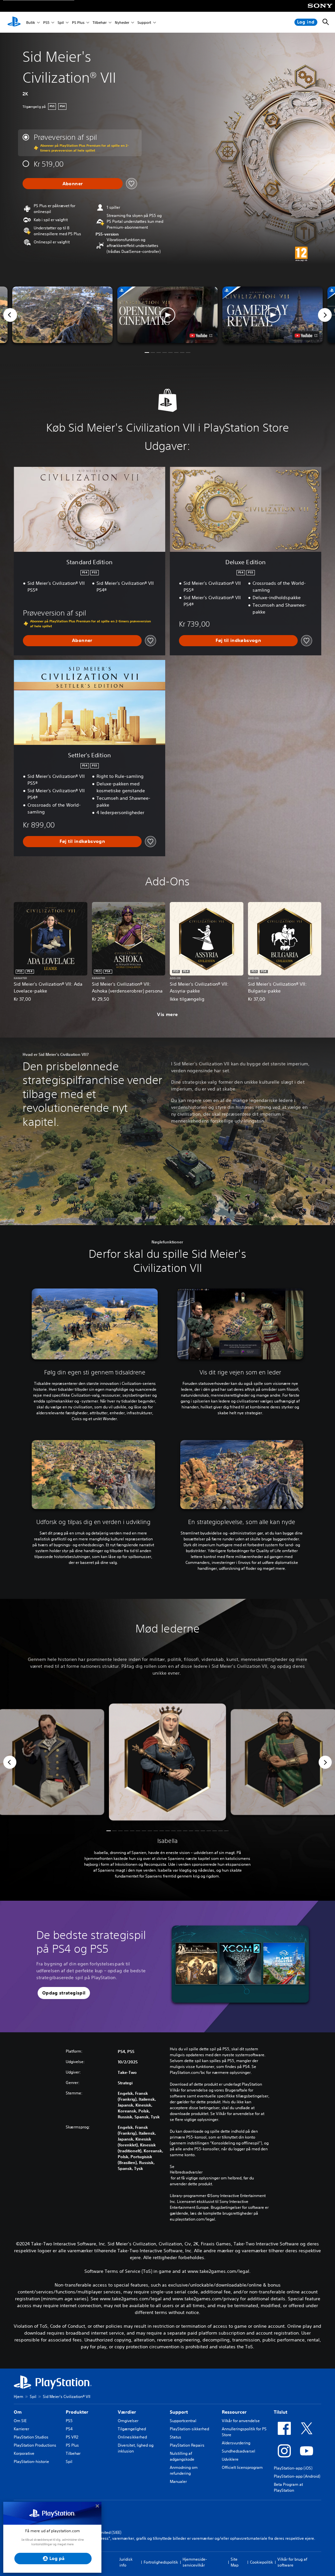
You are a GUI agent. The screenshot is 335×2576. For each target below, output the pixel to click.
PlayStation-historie (31, 2461)
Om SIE (20, 2421)
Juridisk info (126, 2562)
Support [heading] (179, 2412)
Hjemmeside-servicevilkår (195, 2562)
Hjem (18, 2396)
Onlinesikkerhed (132, 2437)
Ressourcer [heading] (234, 2412)
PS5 (46, 22)
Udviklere (230, 2459)
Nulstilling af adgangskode (182, 2456)
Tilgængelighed (132, 2429)
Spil (61, 22)
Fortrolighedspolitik (161, 2562)
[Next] (325, 315)
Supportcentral (183, 2421)
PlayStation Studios (31, 2437)
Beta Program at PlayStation (288, 2487)
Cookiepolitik (261, 2562)
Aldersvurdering (236, 2443)
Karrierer (21, 2429)
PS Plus (78, 22)
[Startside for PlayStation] (14, 22)
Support (144, 22)
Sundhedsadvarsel (238, 2451)
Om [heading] (18, 2412)
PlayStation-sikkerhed (189, 2429)
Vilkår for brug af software (292, 2562)
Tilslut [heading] (281, 2412)
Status (176, 2437)
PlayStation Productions (35, 2445)
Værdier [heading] (127, 2412)
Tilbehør (100, 22)
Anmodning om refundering (184, 2470)
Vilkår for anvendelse (241, 2421)
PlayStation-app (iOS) (293, 2468)
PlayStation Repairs (187, 2445)
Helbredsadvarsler (186, 2172)
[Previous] (10, 315)
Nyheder (122, 22)
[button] (167, 315)
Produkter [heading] (77, 2412)
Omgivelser (128, 2421)
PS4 (69, 2429)
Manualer (178, 2481)
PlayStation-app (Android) (297, 2476)
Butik (31, 22)
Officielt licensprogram (242, 2467)
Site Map (235, 2562)
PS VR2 (72, 2437)
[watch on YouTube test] (201, 336)
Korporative (24, 2453)
